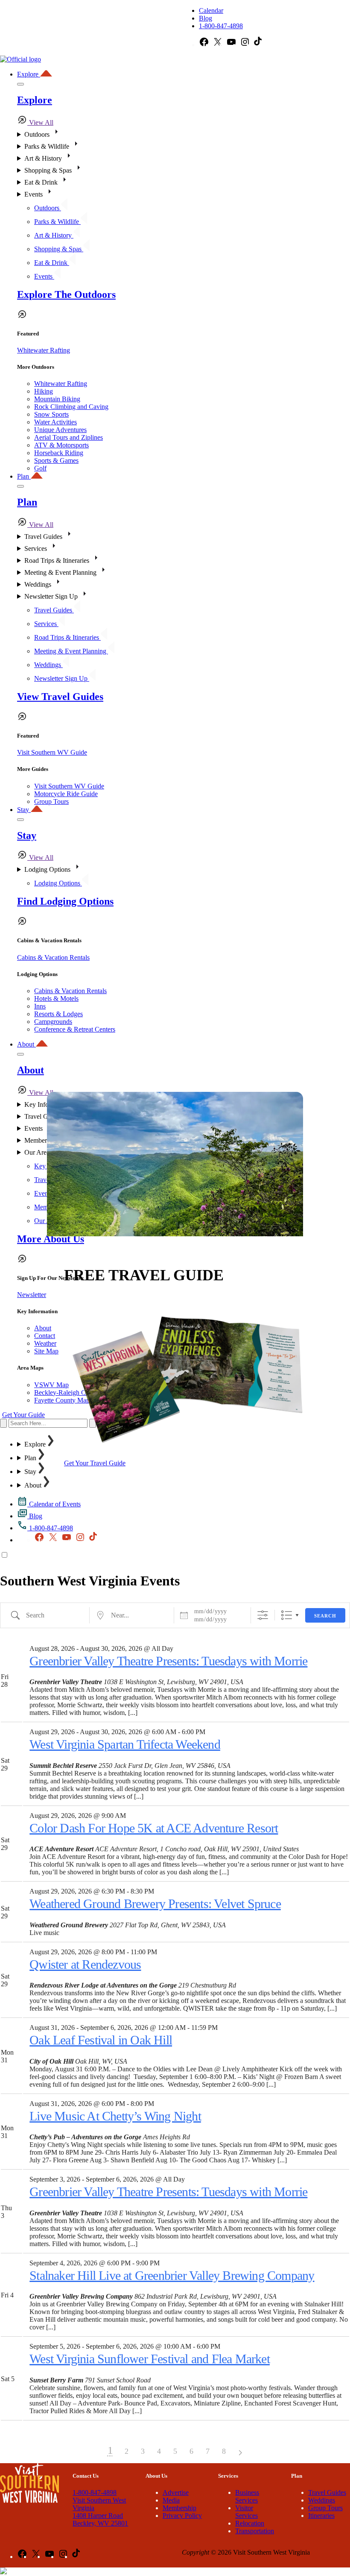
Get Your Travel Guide (95, 1463)
